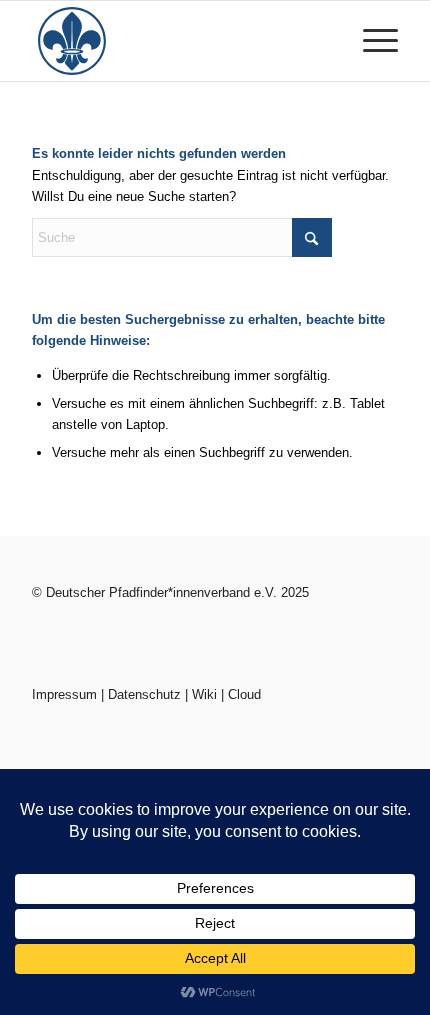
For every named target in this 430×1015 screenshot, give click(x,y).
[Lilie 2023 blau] (178, 41)
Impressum (64, 694)
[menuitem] (370, 41)
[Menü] (370, 41)
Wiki (204, 694)
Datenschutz (144, 694)
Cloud (244, 694)
